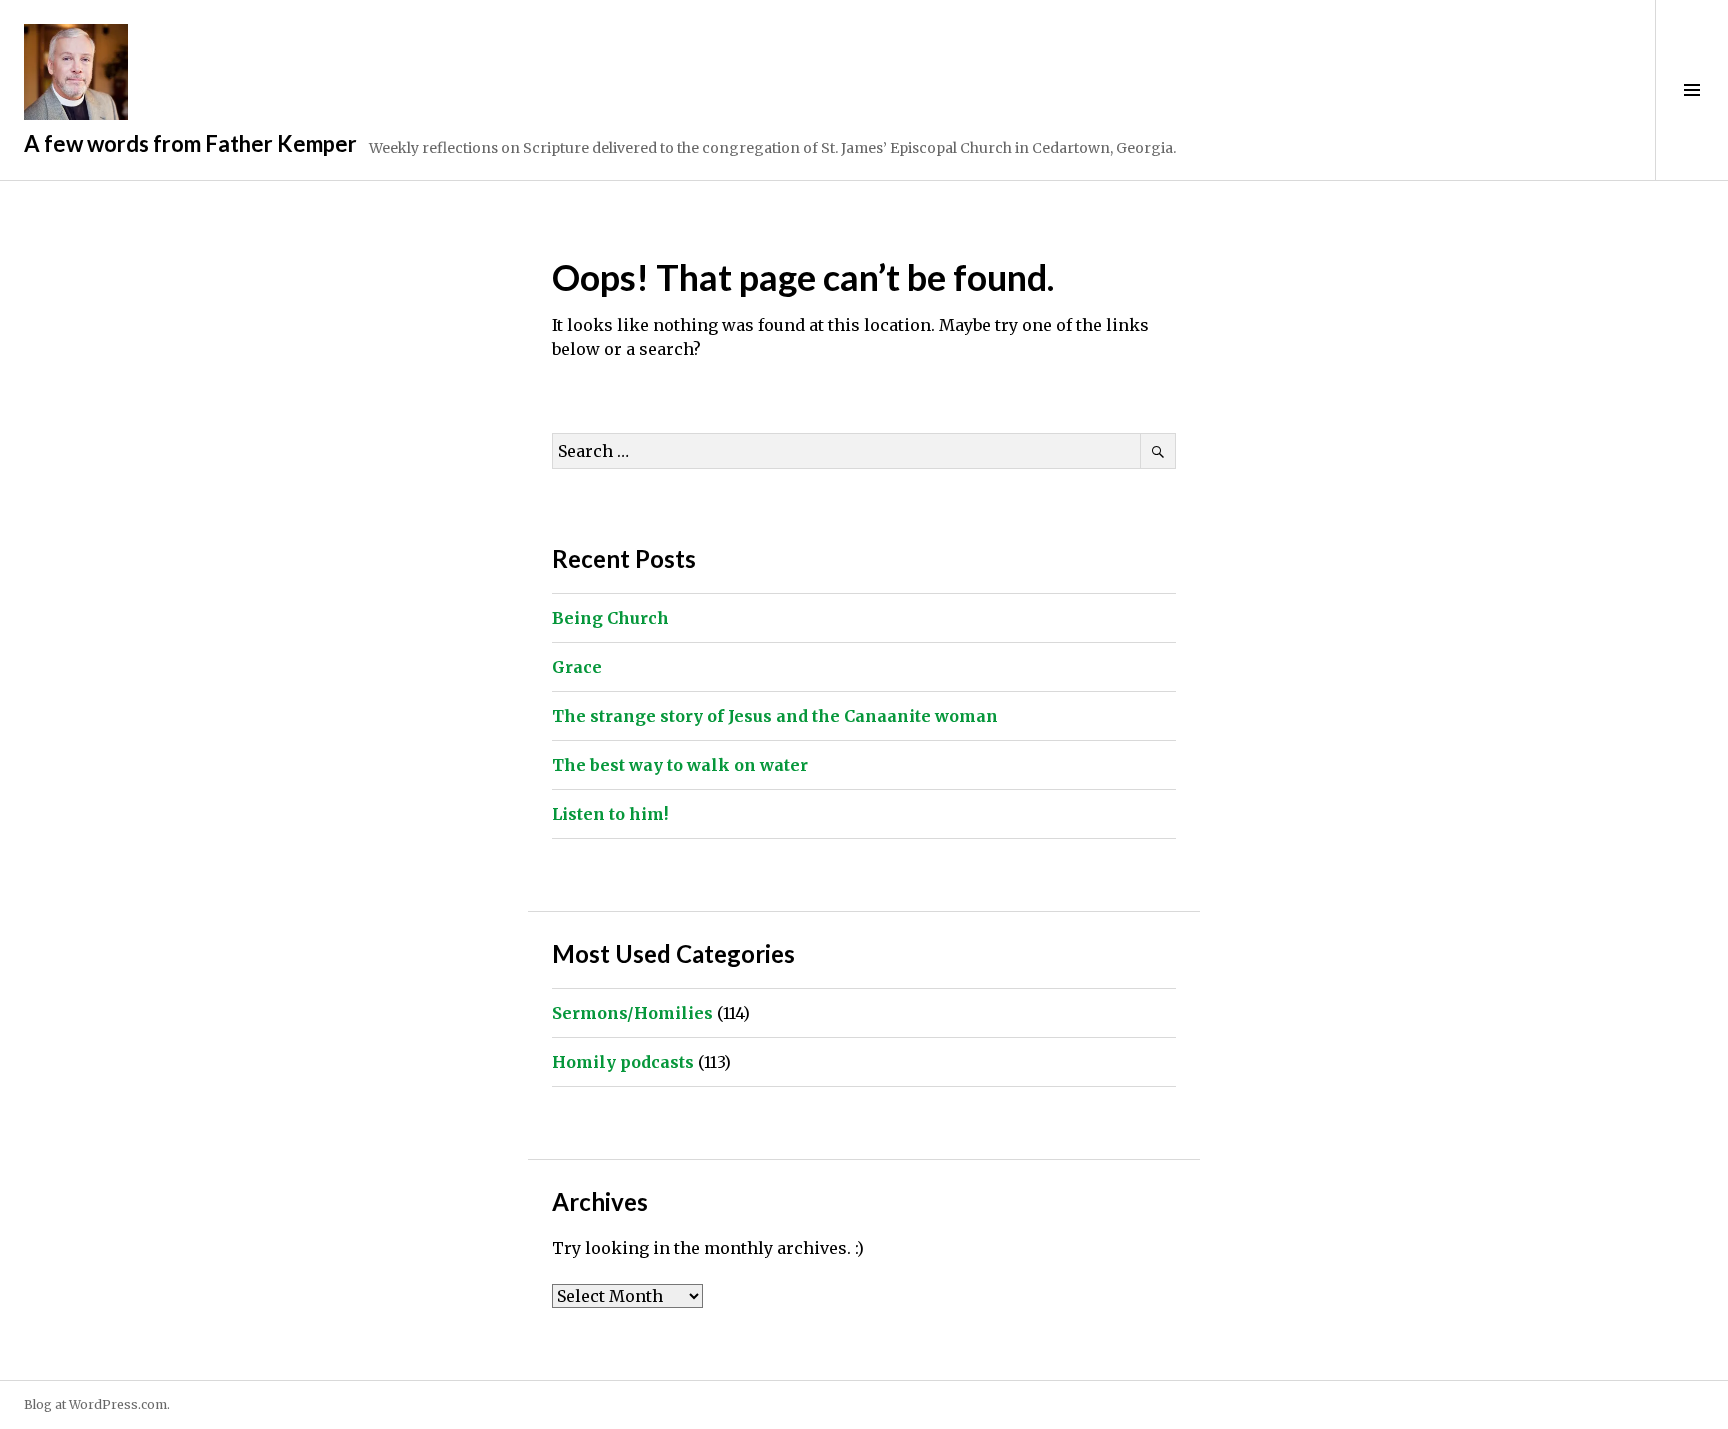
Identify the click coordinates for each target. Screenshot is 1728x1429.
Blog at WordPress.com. (97, 1404)
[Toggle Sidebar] (1691, 90)
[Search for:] (864, 451)
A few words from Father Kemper (190, 143)
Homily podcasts (623, 1062)
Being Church (610, 618)
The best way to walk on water (680, 765)
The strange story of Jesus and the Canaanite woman (775, 716)
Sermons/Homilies (632, 1013)
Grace (577, 667)
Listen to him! (610, 814)
